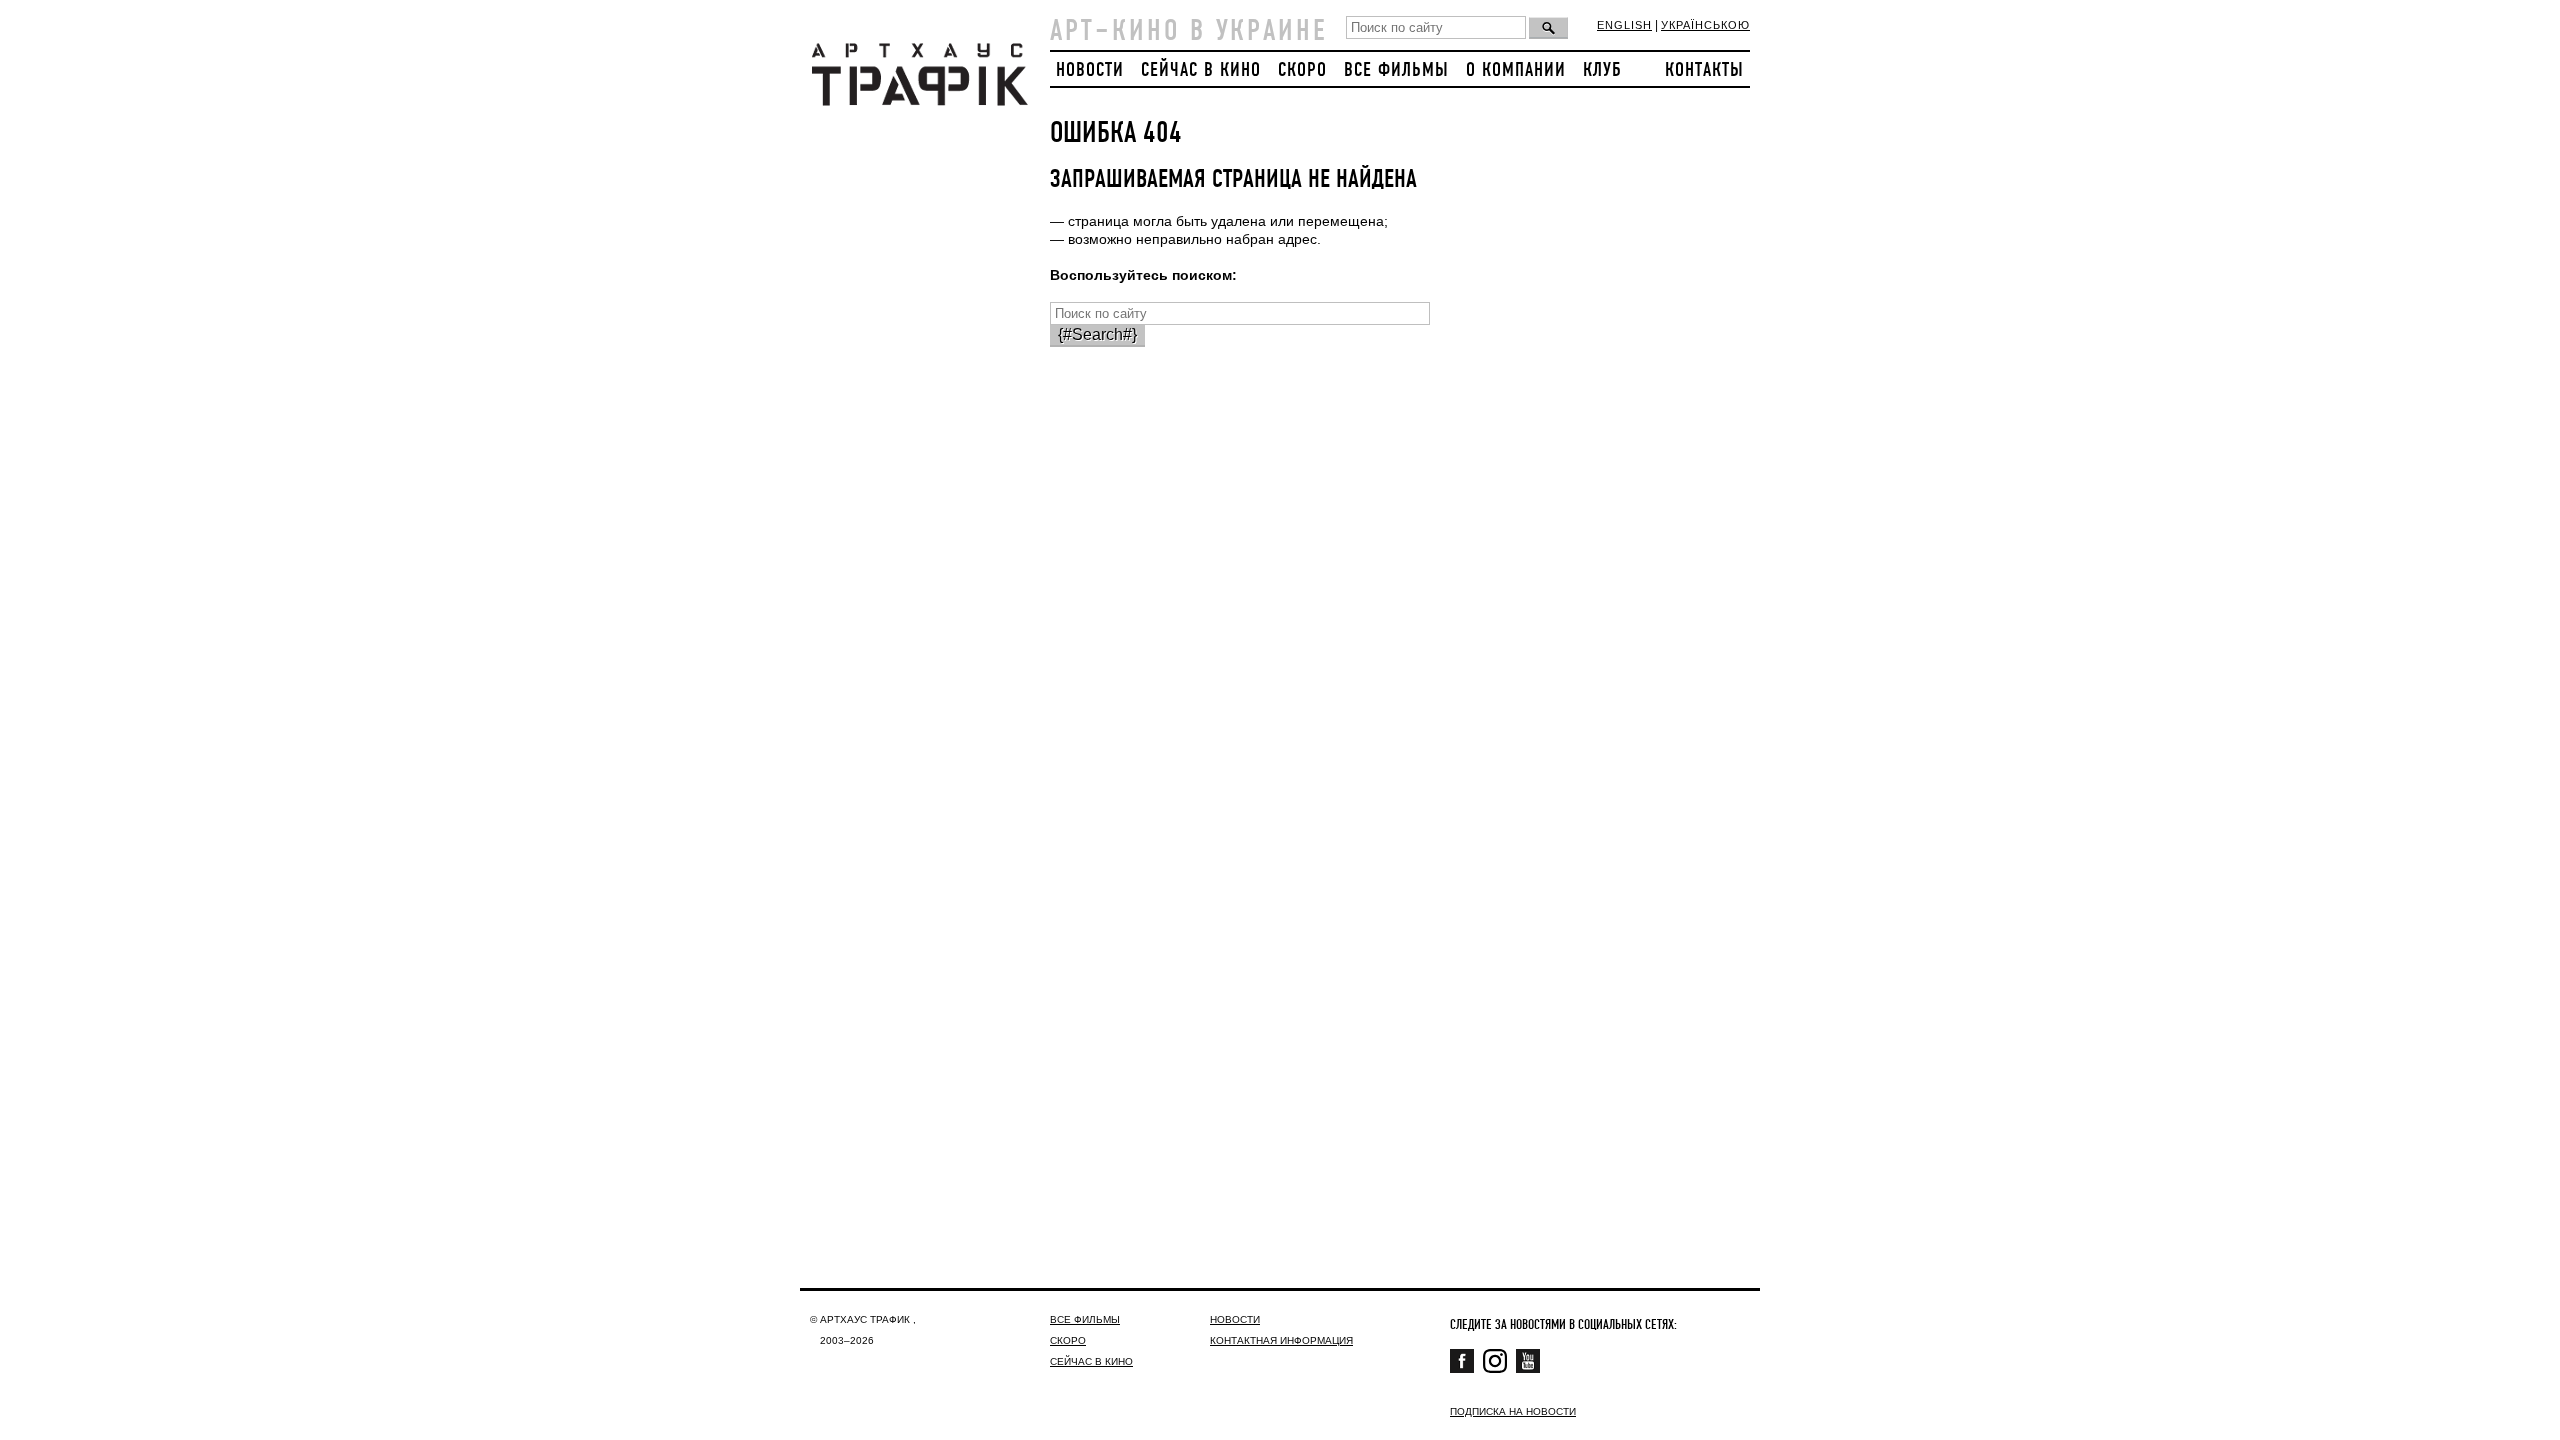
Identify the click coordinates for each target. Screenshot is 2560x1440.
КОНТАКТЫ (1704, 70)
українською (1705, 25)
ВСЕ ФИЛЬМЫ (1396, 70)
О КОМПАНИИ (1516, 70)
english (1624, 25)
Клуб (1602, 70)
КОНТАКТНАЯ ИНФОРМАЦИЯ (1281, 1340)
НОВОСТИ (1090, 70)
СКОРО (1302, 70)
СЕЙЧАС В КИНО (1201, 70)
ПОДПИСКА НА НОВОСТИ (1513, 1411)
